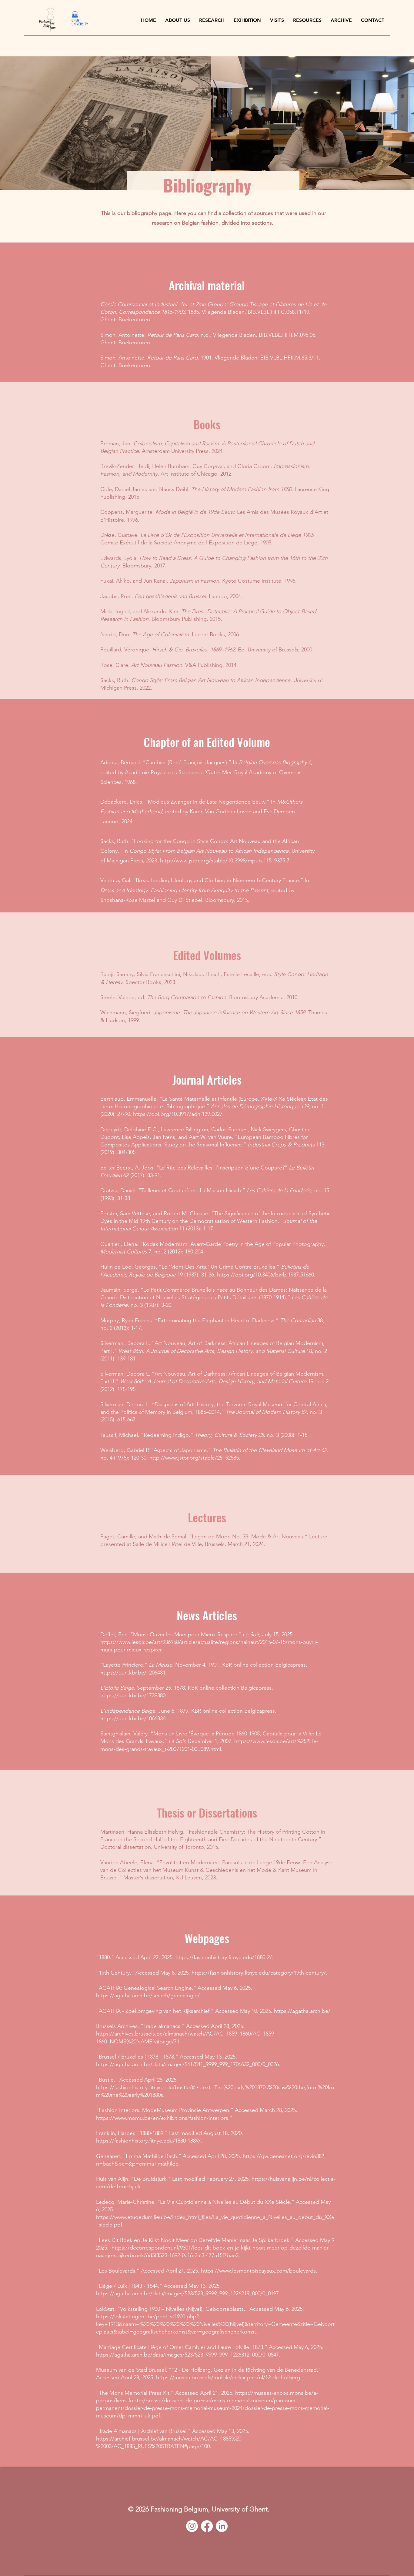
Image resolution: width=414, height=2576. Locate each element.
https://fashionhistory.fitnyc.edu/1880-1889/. (149, 2141)
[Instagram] (192, 2526)
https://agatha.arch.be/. (303, 2011)
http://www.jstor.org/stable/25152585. (195, 1458)
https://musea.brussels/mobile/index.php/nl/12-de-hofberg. (229, 2377)
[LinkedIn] (222, 2526)
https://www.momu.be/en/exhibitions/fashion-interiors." (164, 2118)
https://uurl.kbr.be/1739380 (133, 1695)
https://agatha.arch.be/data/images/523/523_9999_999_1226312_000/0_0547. (188, 2355)
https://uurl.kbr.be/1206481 (133, 1673)
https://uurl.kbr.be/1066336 (133, 1718)
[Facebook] (207, 2526)
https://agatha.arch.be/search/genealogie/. (149, 1996)
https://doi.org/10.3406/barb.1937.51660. (266, 1275)
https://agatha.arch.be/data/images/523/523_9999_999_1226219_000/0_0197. (188, 2293)
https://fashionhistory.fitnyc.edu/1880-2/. (224, 1957)
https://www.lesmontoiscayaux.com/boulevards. (259, 2271)
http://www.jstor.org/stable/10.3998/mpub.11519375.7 (225, 861)
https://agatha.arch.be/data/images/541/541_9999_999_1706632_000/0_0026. (188, 2064)
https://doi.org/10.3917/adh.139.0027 (178, 1114)
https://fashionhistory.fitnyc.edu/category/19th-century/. (259, 1973)
